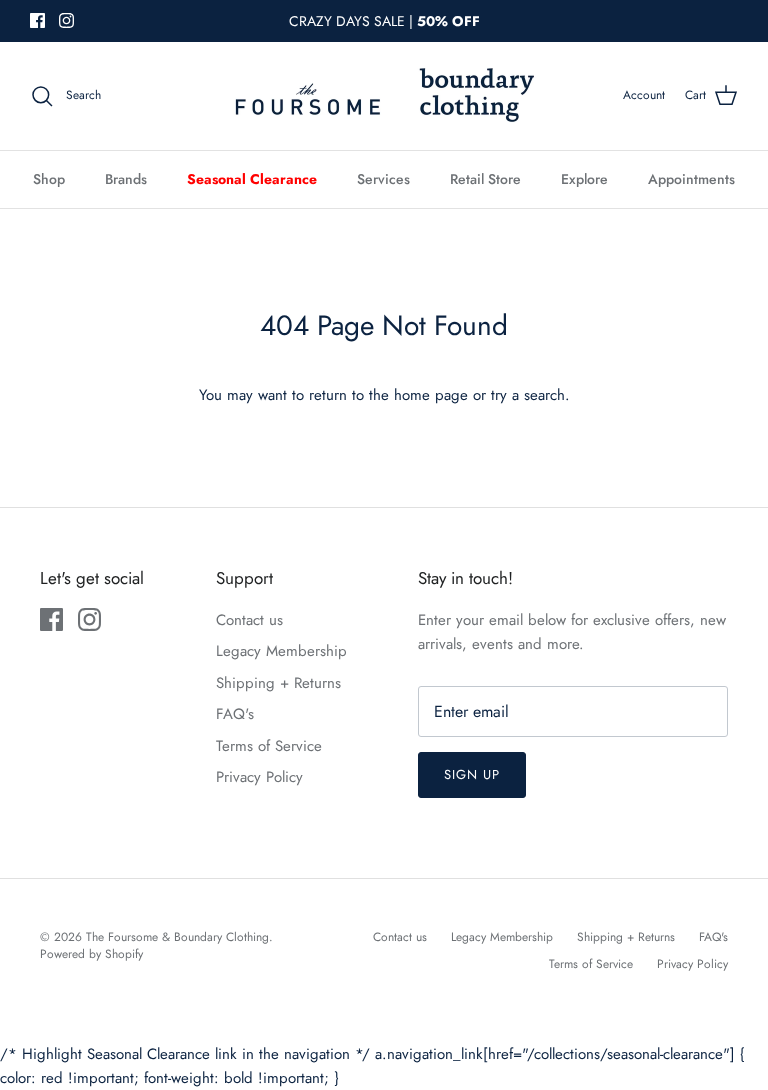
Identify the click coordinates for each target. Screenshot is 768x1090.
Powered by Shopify (91, 954)
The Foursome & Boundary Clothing (177, 937)
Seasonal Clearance (252, 179)
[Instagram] (66, 20)
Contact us (249, 620)
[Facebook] (37, 20)
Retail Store (485, 179)
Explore (584, 179)
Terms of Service (269, 746)
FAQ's (235, 714)
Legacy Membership (281, 651)
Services (383, 179)
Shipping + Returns (278, 683)
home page (431, 395)
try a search (528, 395)
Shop (49, 179)
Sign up (472, 774)
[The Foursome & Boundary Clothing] (384, 96)
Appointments (691, 179)
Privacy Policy (259, 777)
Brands (126, 179)
